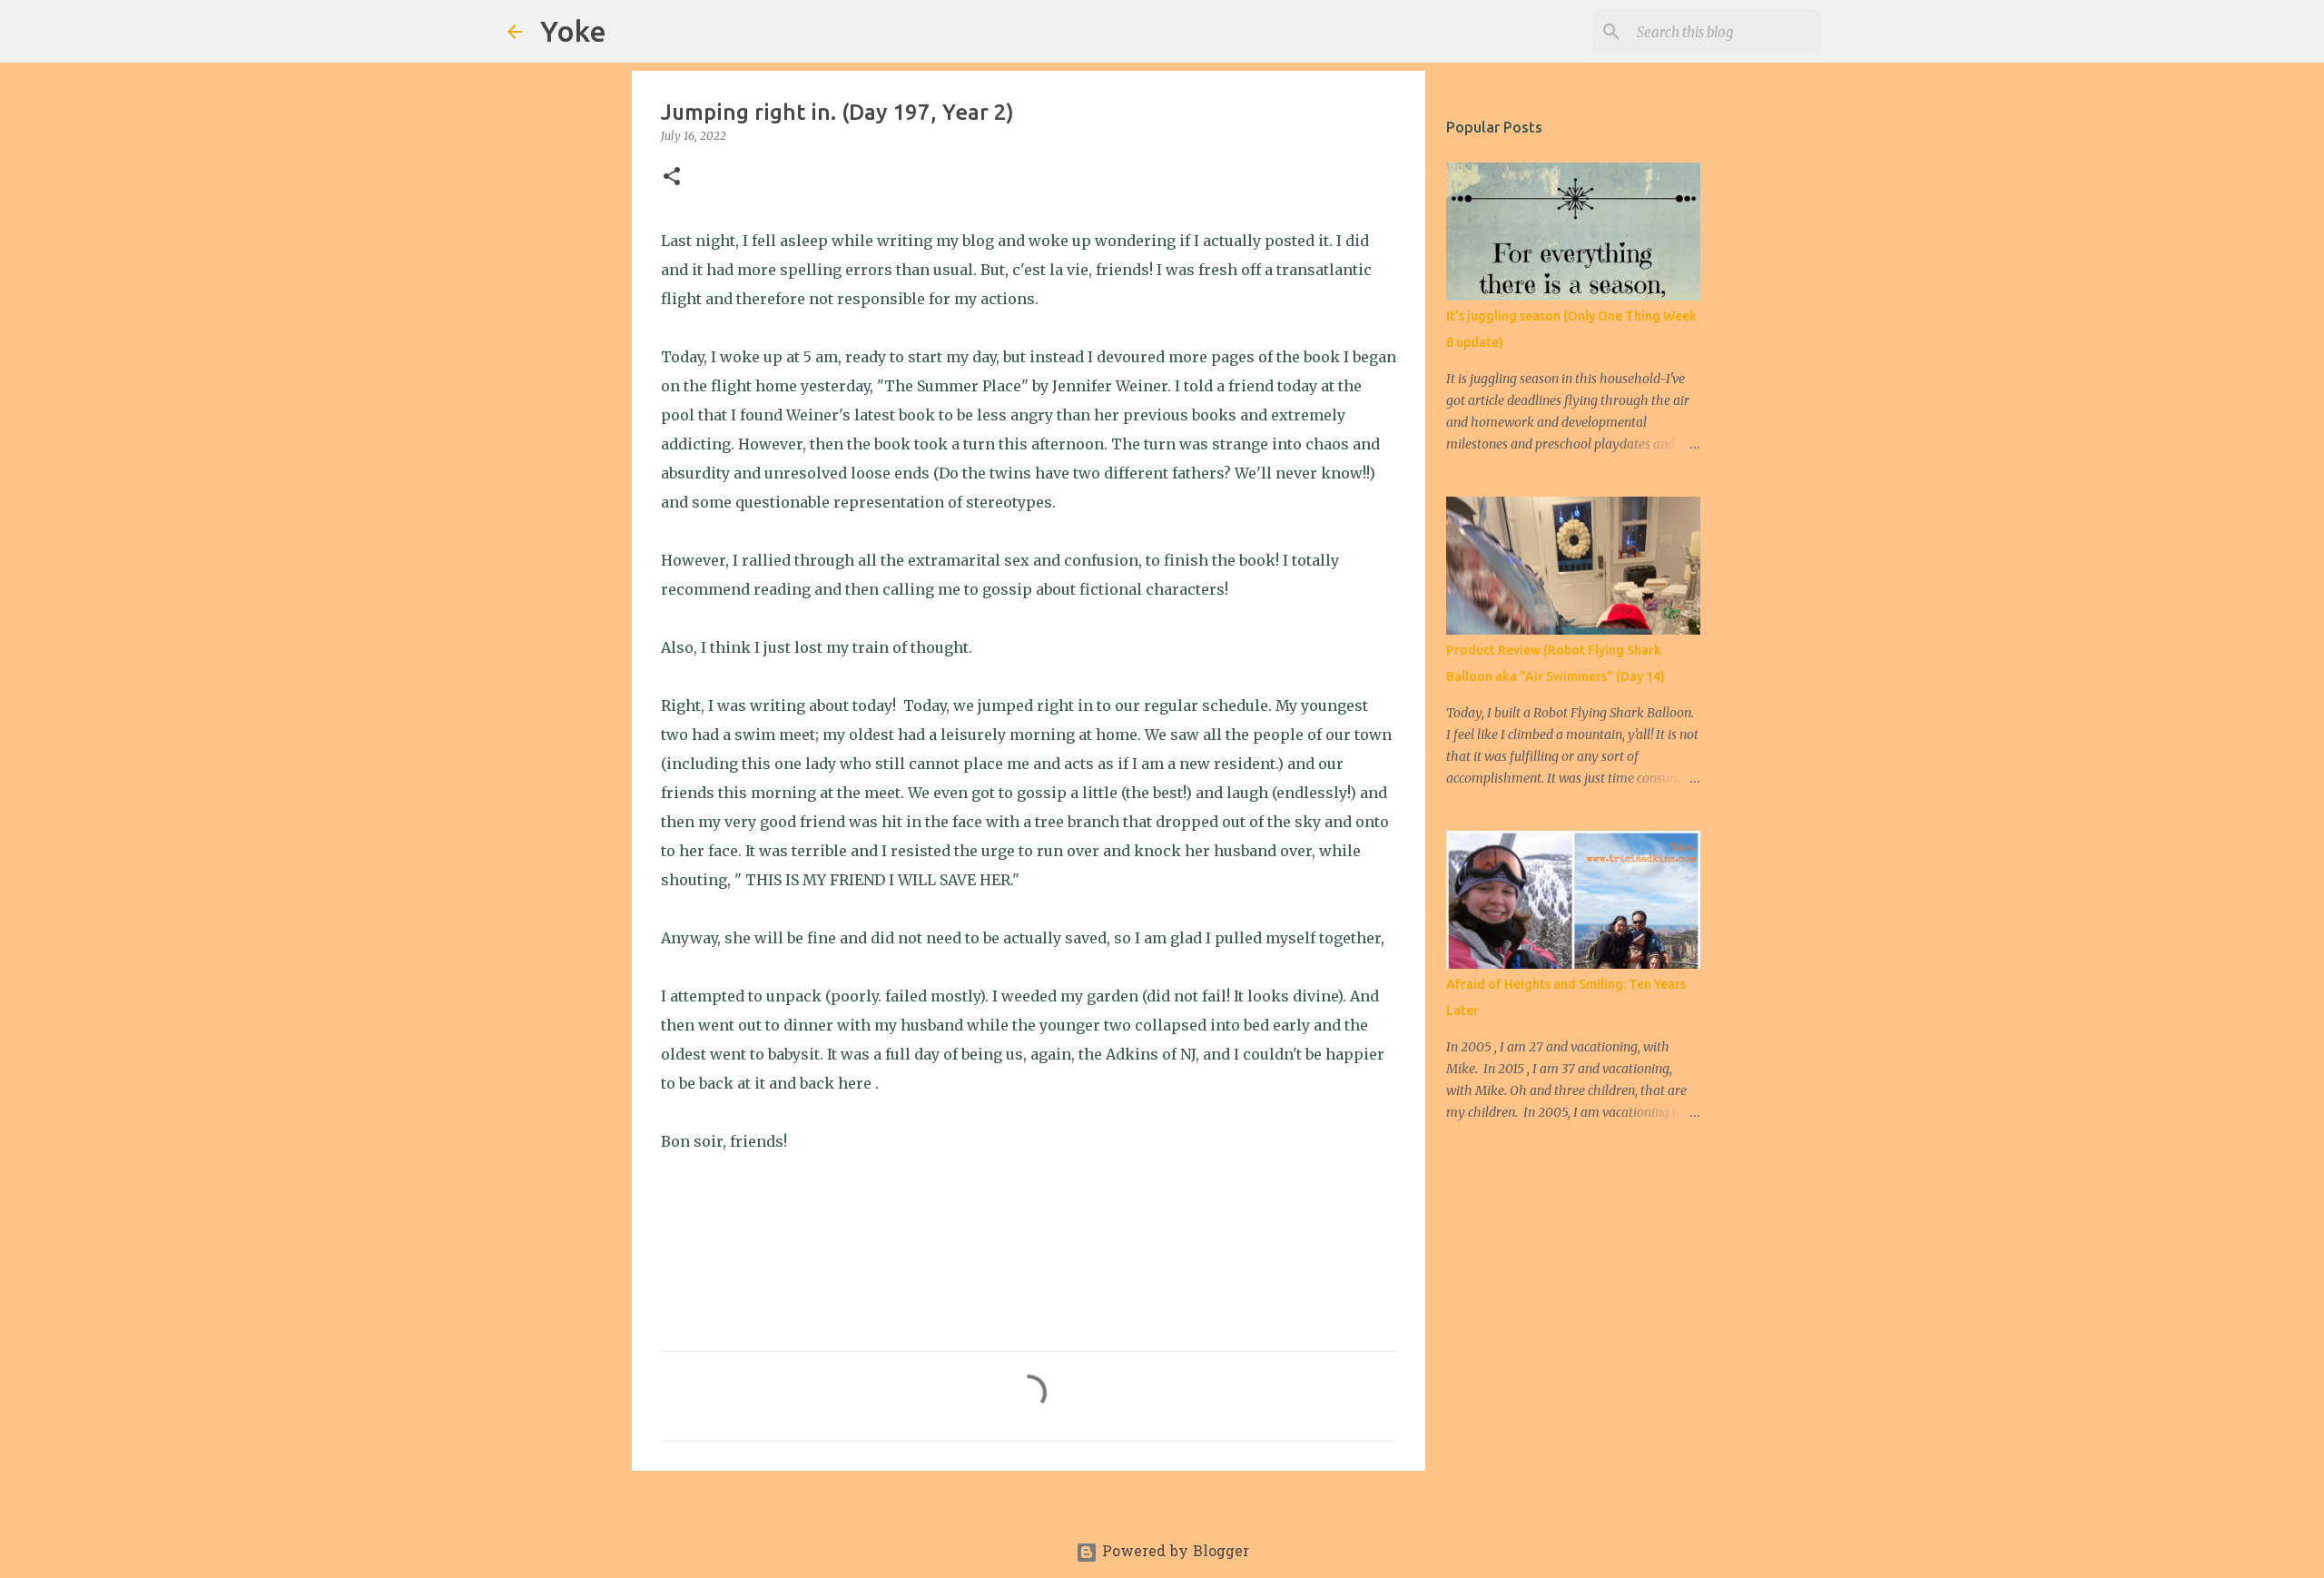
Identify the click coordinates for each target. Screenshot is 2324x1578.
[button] (672, 178)
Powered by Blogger (1173, 1553)
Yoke (573, 31)
